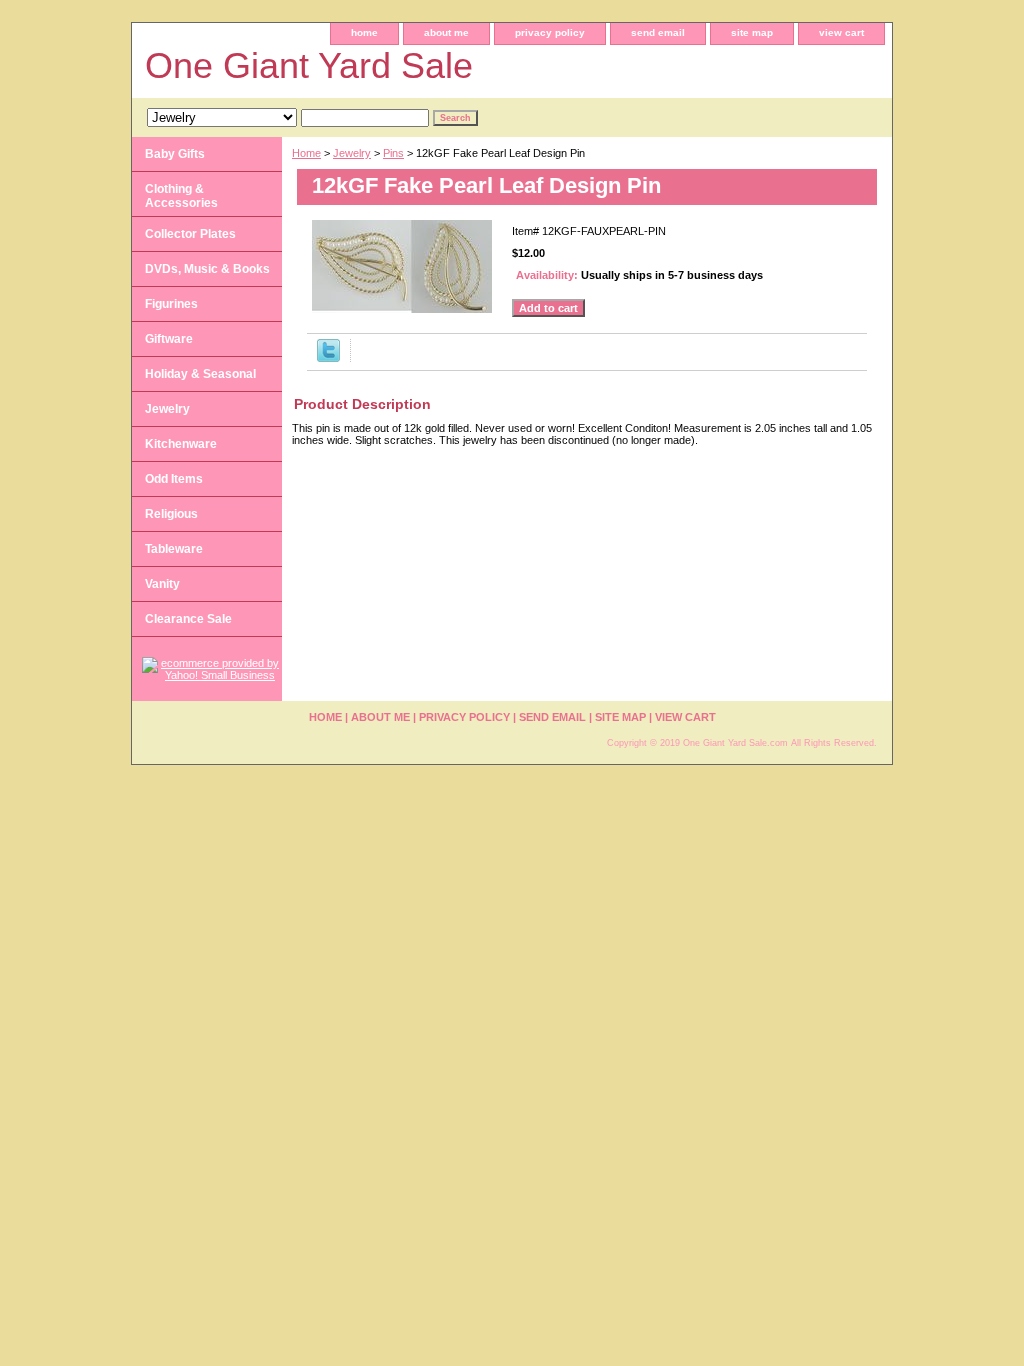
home (364, 32)
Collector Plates (190, 234)
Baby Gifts (175, 154)
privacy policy (550, 32)
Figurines (171, 304)
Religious (171, 514)
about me (446, 32)
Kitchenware (181, 444)
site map (752, 32)
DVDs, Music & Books (207, 269)
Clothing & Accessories (181, 196)
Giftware (169, 339)
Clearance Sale (188, 619)
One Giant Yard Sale (309, 65)
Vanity (162, 584)
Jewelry (352, 153)
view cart (841, 32)
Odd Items (174, 479)
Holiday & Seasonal (200, 374)
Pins (393, 153)
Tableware (174, 549)
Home (306, 153)
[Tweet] (328, 358)
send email (658, 32)
